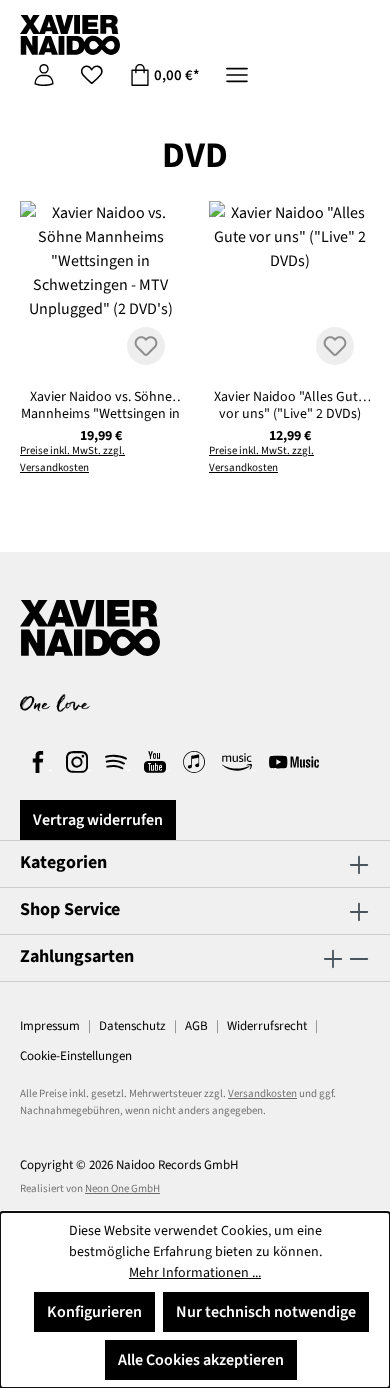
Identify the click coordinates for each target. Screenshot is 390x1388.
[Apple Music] (195, 764)
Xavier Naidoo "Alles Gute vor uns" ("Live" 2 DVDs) (289, 405)
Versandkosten (262, 1093)
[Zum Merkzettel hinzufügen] (146, 346)
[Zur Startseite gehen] (70, 35)
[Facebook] (39, 764)
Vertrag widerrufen (98, 820)
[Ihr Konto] (44, 75)
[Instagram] (78, 764)
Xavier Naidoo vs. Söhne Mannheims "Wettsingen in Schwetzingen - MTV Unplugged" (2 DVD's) (100, 405)
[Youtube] (156, 764)
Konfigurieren (94, 1312)
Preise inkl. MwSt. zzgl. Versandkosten (72, 459)
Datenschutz (132, 1026)
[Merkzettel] (92, 75)
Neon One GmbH (122, 1188)
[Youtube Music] (294, 764)
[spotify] (117, 764)
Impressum (50, 1026)
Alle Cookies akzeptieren (201, 1360)
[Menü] (237, 75)
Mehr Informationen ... (195, 1273)
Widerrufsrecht (267, 1026)
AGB (196, 1026)
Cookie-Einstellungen (76, 1056)
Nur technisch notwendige (266, 1312)
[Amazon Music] (238, 764)
